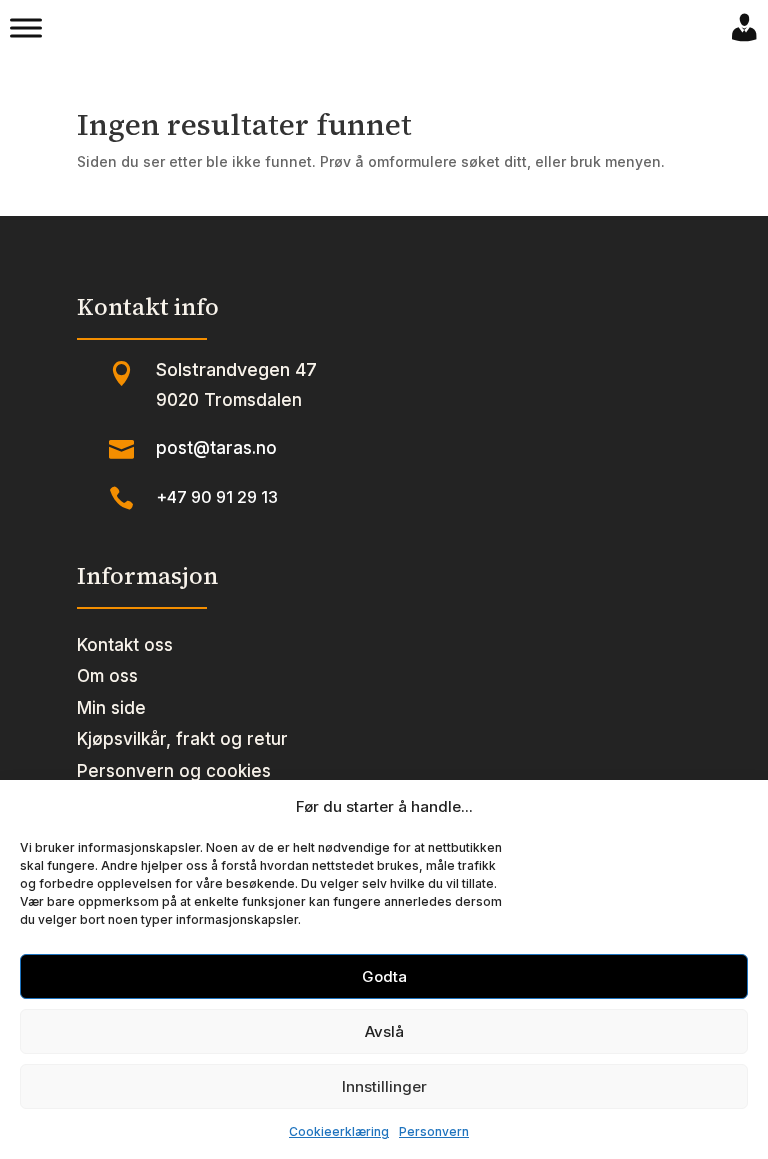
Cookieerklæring (339, 1131)
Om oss (107, 676)
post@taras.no (216, 448)
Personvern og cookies (174, 771)
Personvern (434, 1131)
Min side (111, 708)
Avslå (384, 1031)
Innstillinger (384, 1086)
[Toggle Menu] (26, 28)
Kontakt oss (125, 645)
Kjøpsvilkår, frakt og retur (182, 739)
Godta (384, 976)
